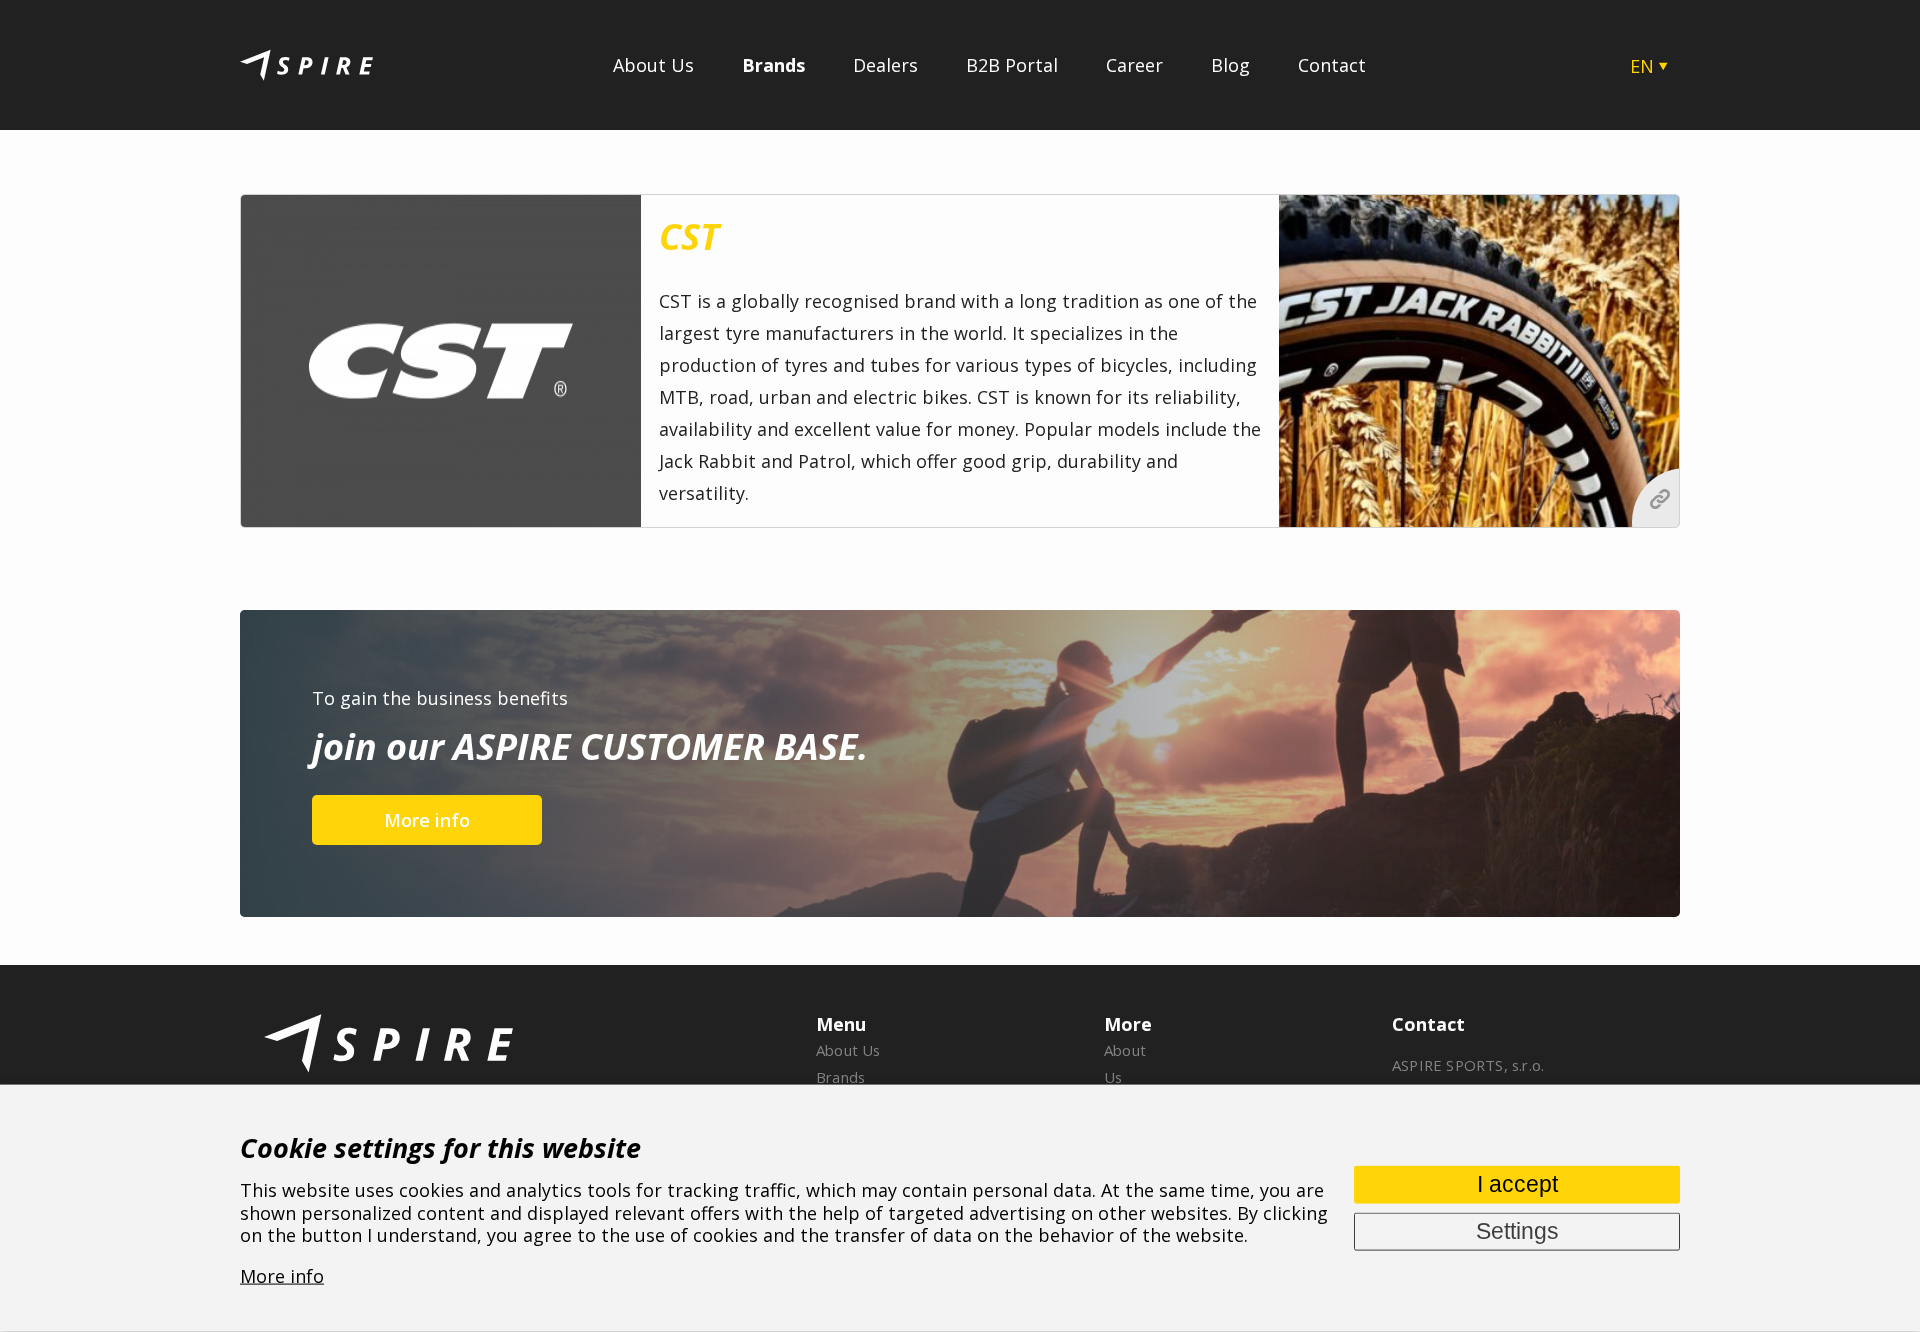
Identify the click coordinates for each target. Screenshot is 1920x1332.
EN (1642, 66)
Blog (1230, 65)
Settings (1517, 1230)
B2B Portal (1012, 65)
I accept (1517, 1183)
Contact (1332, 65)
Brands (773, 65)
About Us (653, 65)
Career (1134, 65)
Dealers (885, 65)
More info (427, 820)
